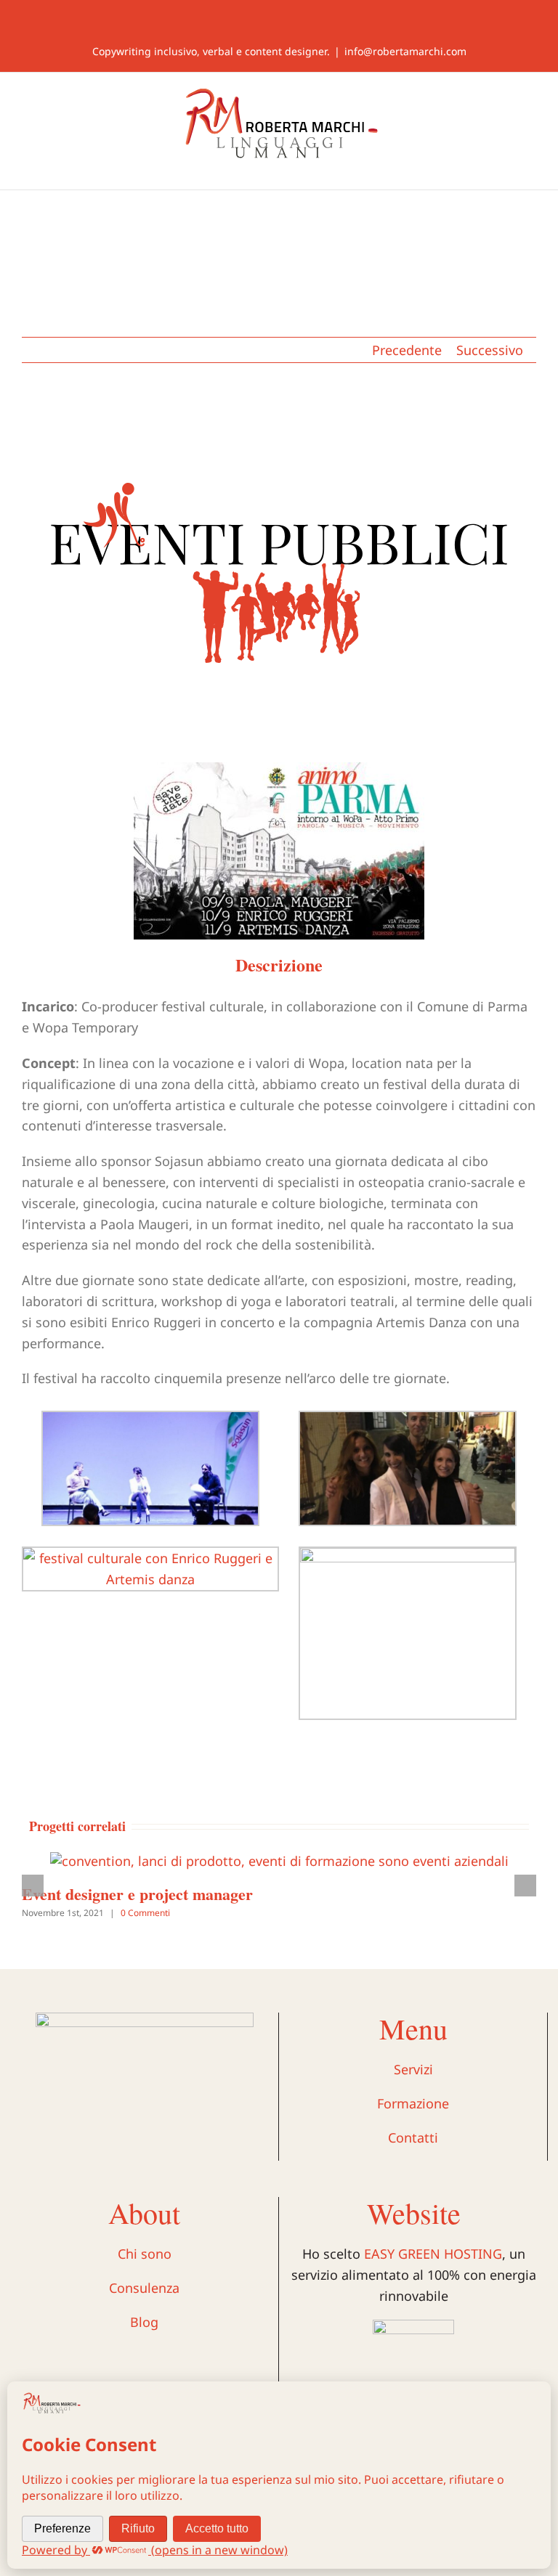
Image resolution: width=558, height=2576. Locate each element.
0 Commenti (145, 1913)
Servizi (413, 2069)
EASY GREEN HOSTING (433, 2254)
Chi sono (145, 2254)
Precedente (407, 350)
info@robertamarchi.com (405, 51)
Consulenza (144, 2288)
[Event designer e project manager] (279, 1861)
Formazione (413, 2103)
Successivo (490, 350)
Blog (144, 2322)
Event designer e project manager (137, 1894)
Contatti (413, 2137)
